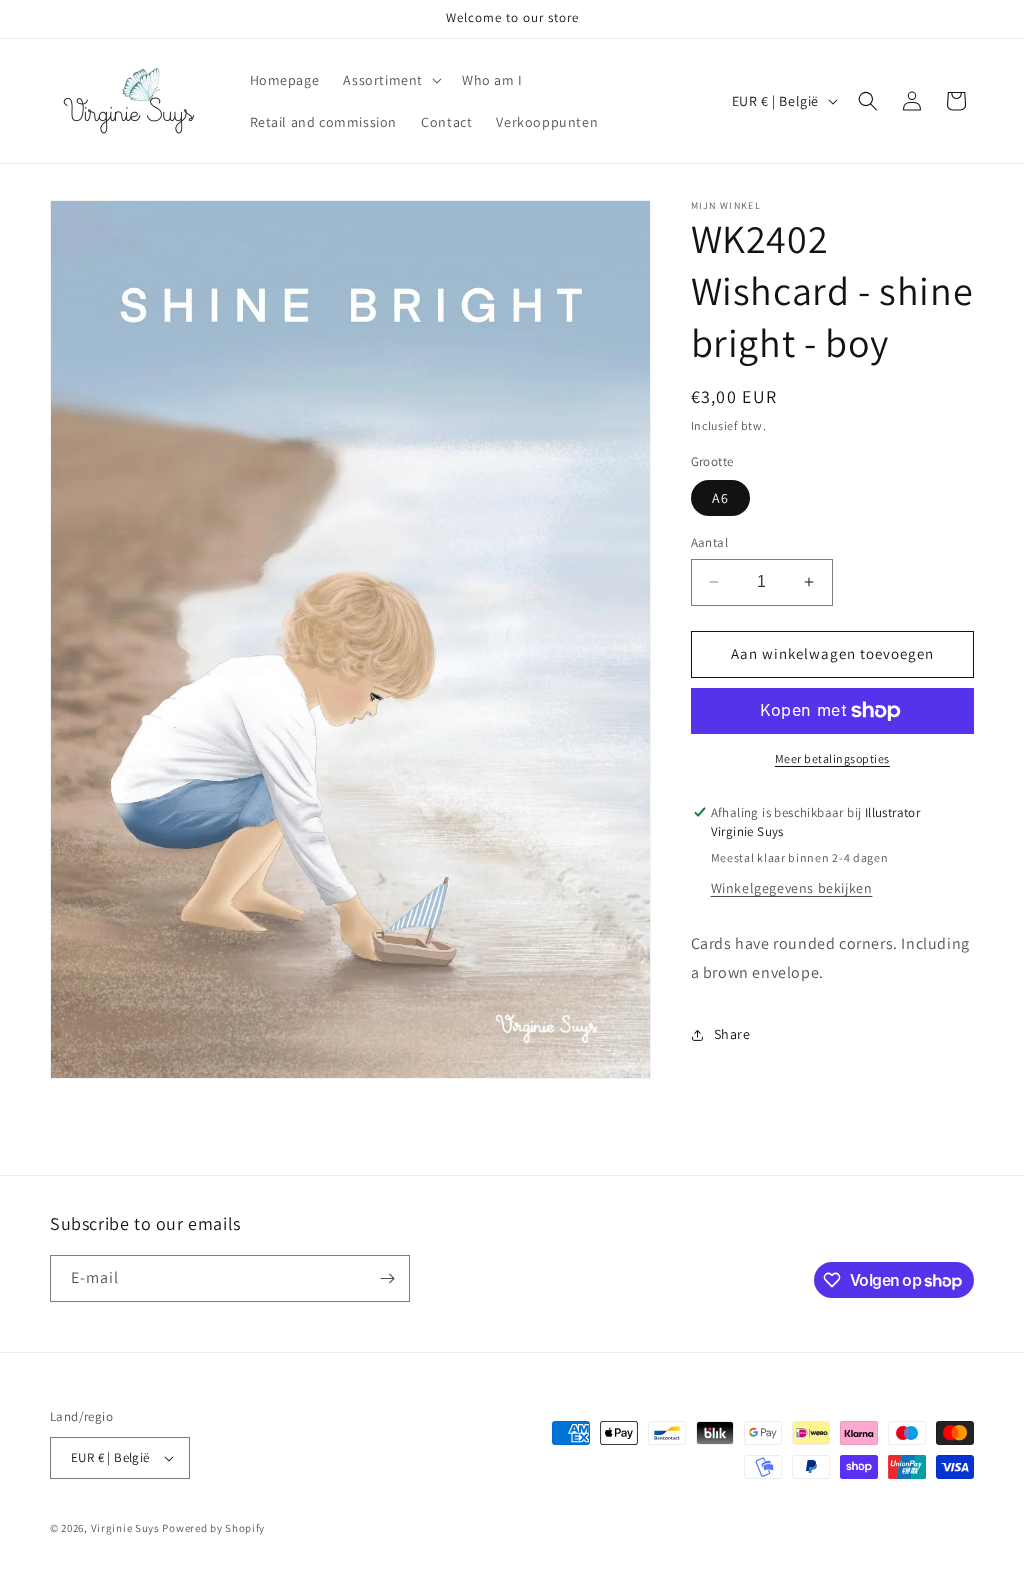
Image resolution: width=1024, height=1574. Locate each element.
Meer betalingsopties (832, 758)
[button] (390, 80)
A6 (720, 498)
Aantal (709, 542)
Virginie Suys (125, 1528)
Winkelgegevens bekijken (792, 888)
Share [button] (732, 1034)
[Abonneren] (387, 1278)
